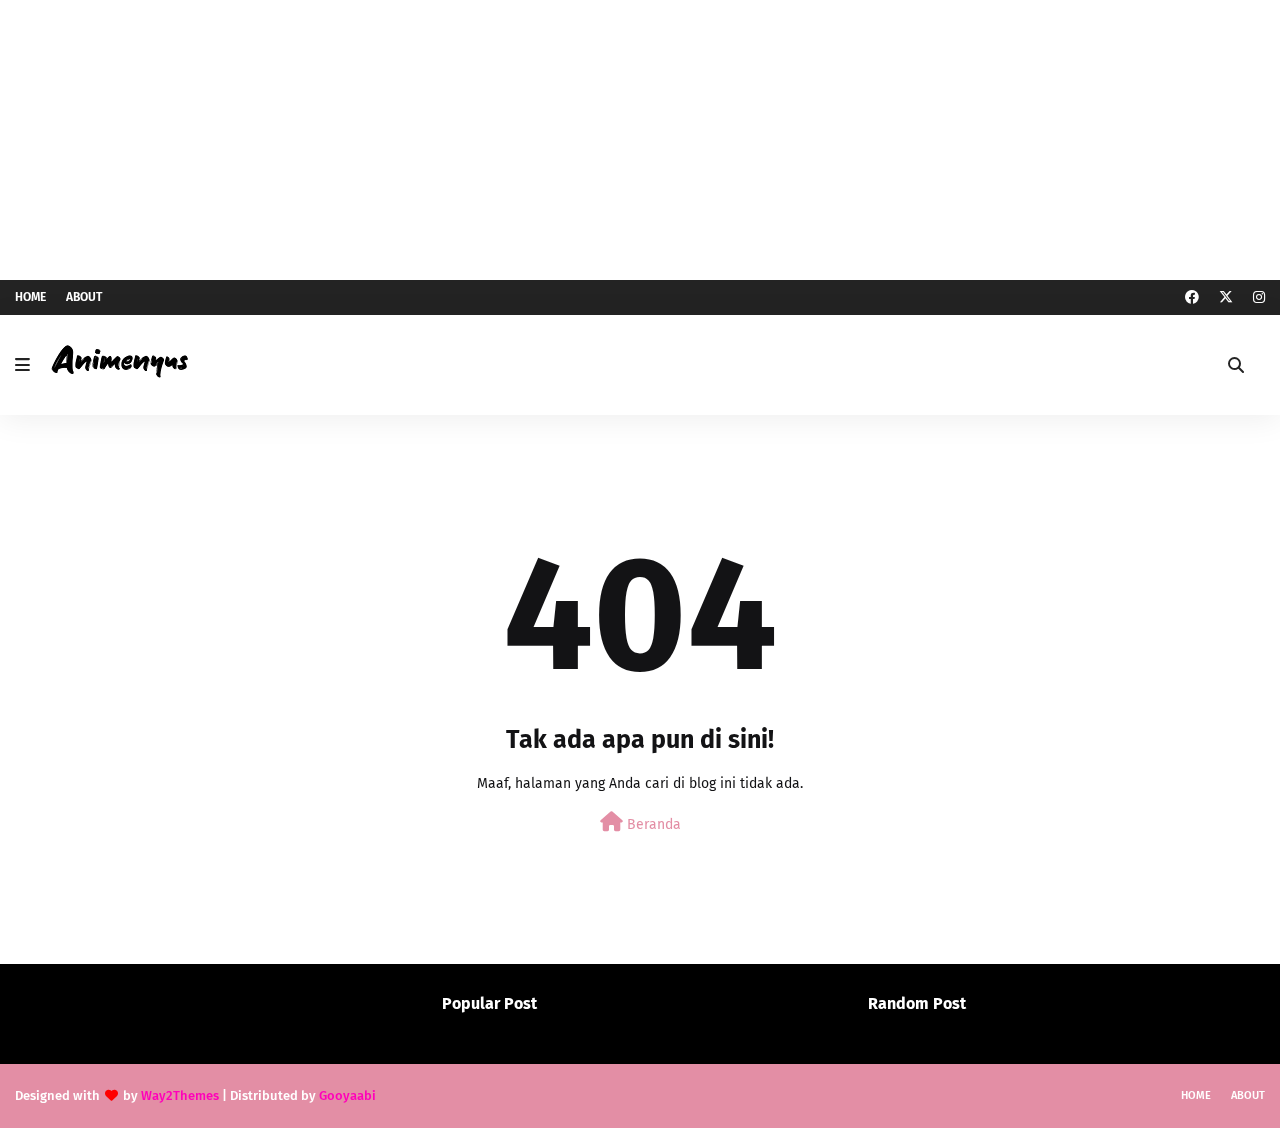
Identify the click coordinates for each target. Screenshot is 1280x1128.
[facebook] (1192, 297)
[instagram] (1256, 297)
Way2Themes (180, 1095)
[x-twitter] (1226, 297)
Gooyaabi (347, 1095)
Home (30, 297)
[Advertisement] (640, 140)
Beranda (652, 824)
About (84, 297)
